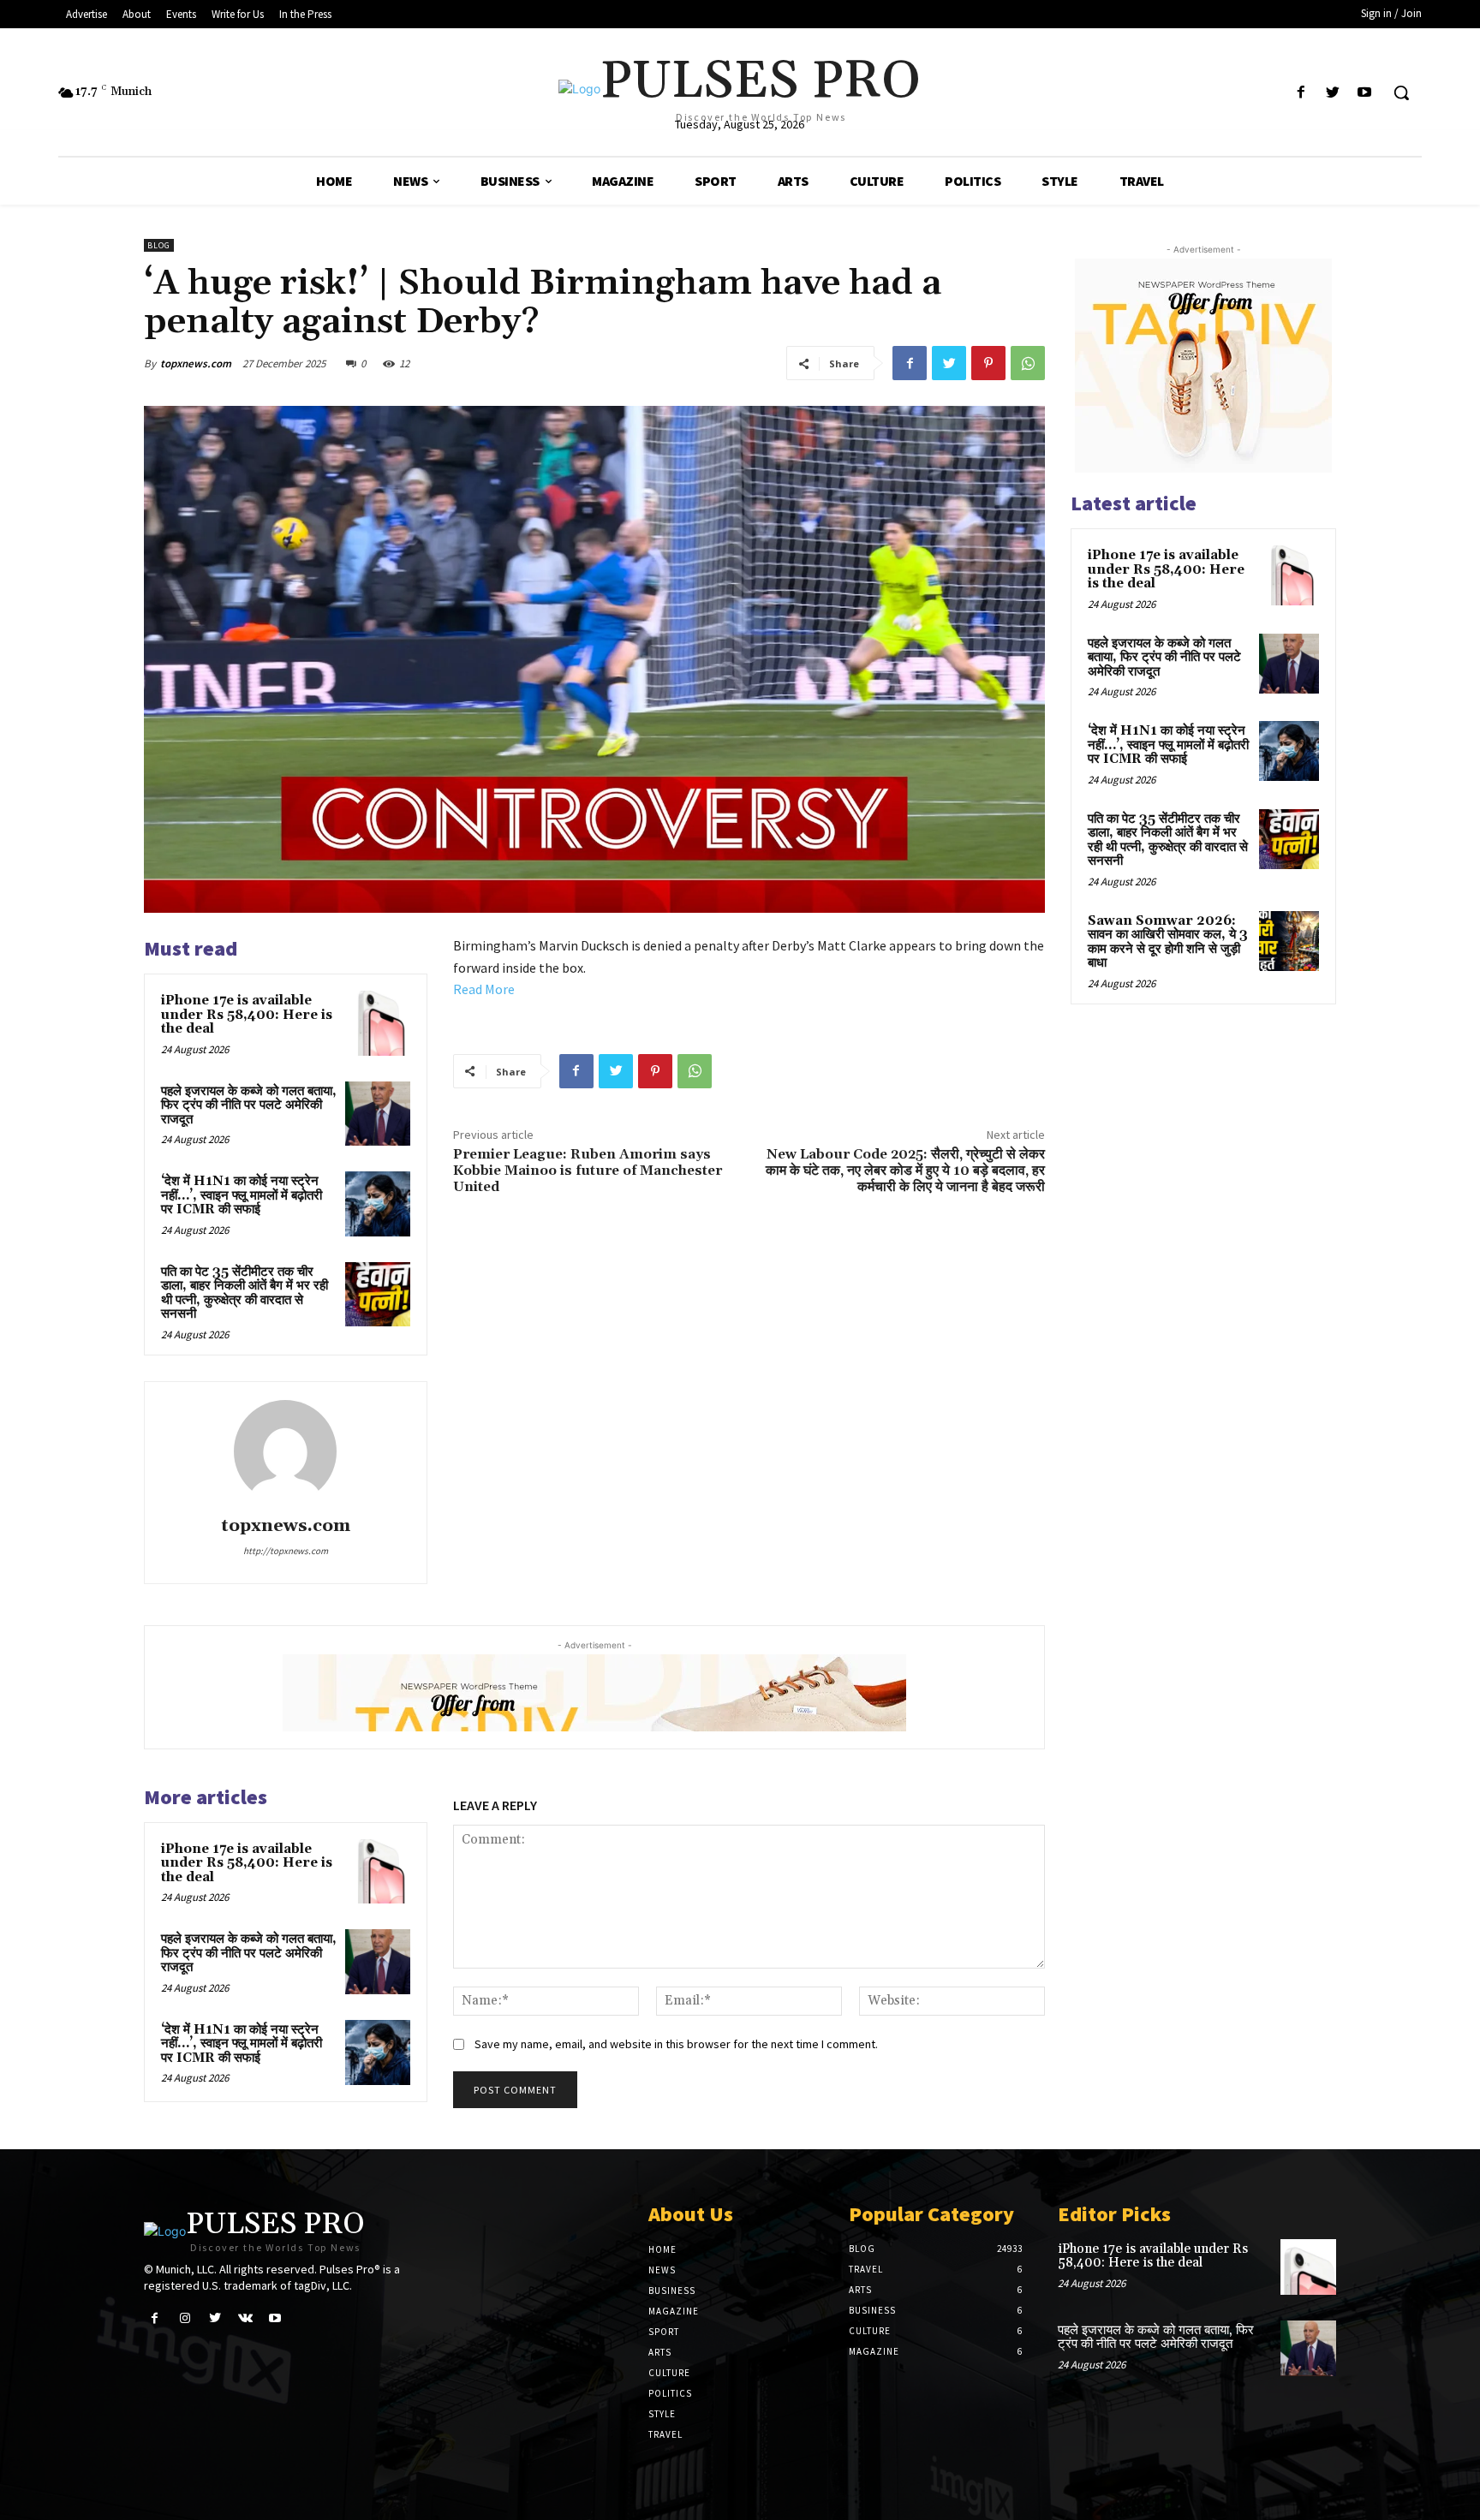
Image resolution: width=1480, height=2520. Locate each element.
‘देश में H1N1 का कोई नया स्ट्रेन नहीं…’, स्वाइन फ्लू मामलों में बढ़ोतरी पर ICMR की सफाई (242, 1195)
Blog (159, 245)
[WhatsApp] (1028, 363)
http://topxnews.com (286, 1551)
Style (662, 2414)
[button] (1401, 92)
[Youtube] (1365, 93)
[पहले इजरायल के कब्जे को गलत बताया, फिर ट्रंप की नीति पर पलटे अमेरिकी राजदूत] (378, 1114)
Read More (484, 989)
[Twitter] (1333, 93)
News (662, 2270)
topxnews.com (196, 363)
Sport (664, 2332)
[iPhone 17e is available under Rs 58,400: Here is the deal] (378, 1023)
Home (662, 2249)
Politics (670, 2393)
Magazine (674, 2311)
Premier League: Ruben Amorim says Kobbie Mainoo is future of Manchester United (588, 1171)
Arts (660, 2352)
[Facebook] (1301, 93)
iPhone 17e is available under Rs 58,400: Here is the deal (247, 1015)
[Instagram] (185, 2318)
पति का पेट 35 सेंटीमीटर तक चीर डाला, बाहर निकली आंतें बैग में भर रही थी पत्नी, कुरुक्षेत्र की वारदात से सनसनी (245, 1293)
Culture (669, 2373)
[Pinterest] (988, 363)
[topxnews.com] (285, 1451)
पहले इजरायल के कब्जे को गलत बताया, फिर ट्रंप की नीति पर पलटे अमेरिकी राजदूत (249, 1105)
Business (672, 2291)
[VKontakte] (245, 2318)
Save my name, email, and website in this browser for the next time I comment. (676, 2044)
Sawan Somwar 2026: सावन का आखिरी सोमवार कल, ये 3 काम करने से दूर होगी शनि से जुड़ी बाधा (1168, 942)
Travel (665, 2434)
